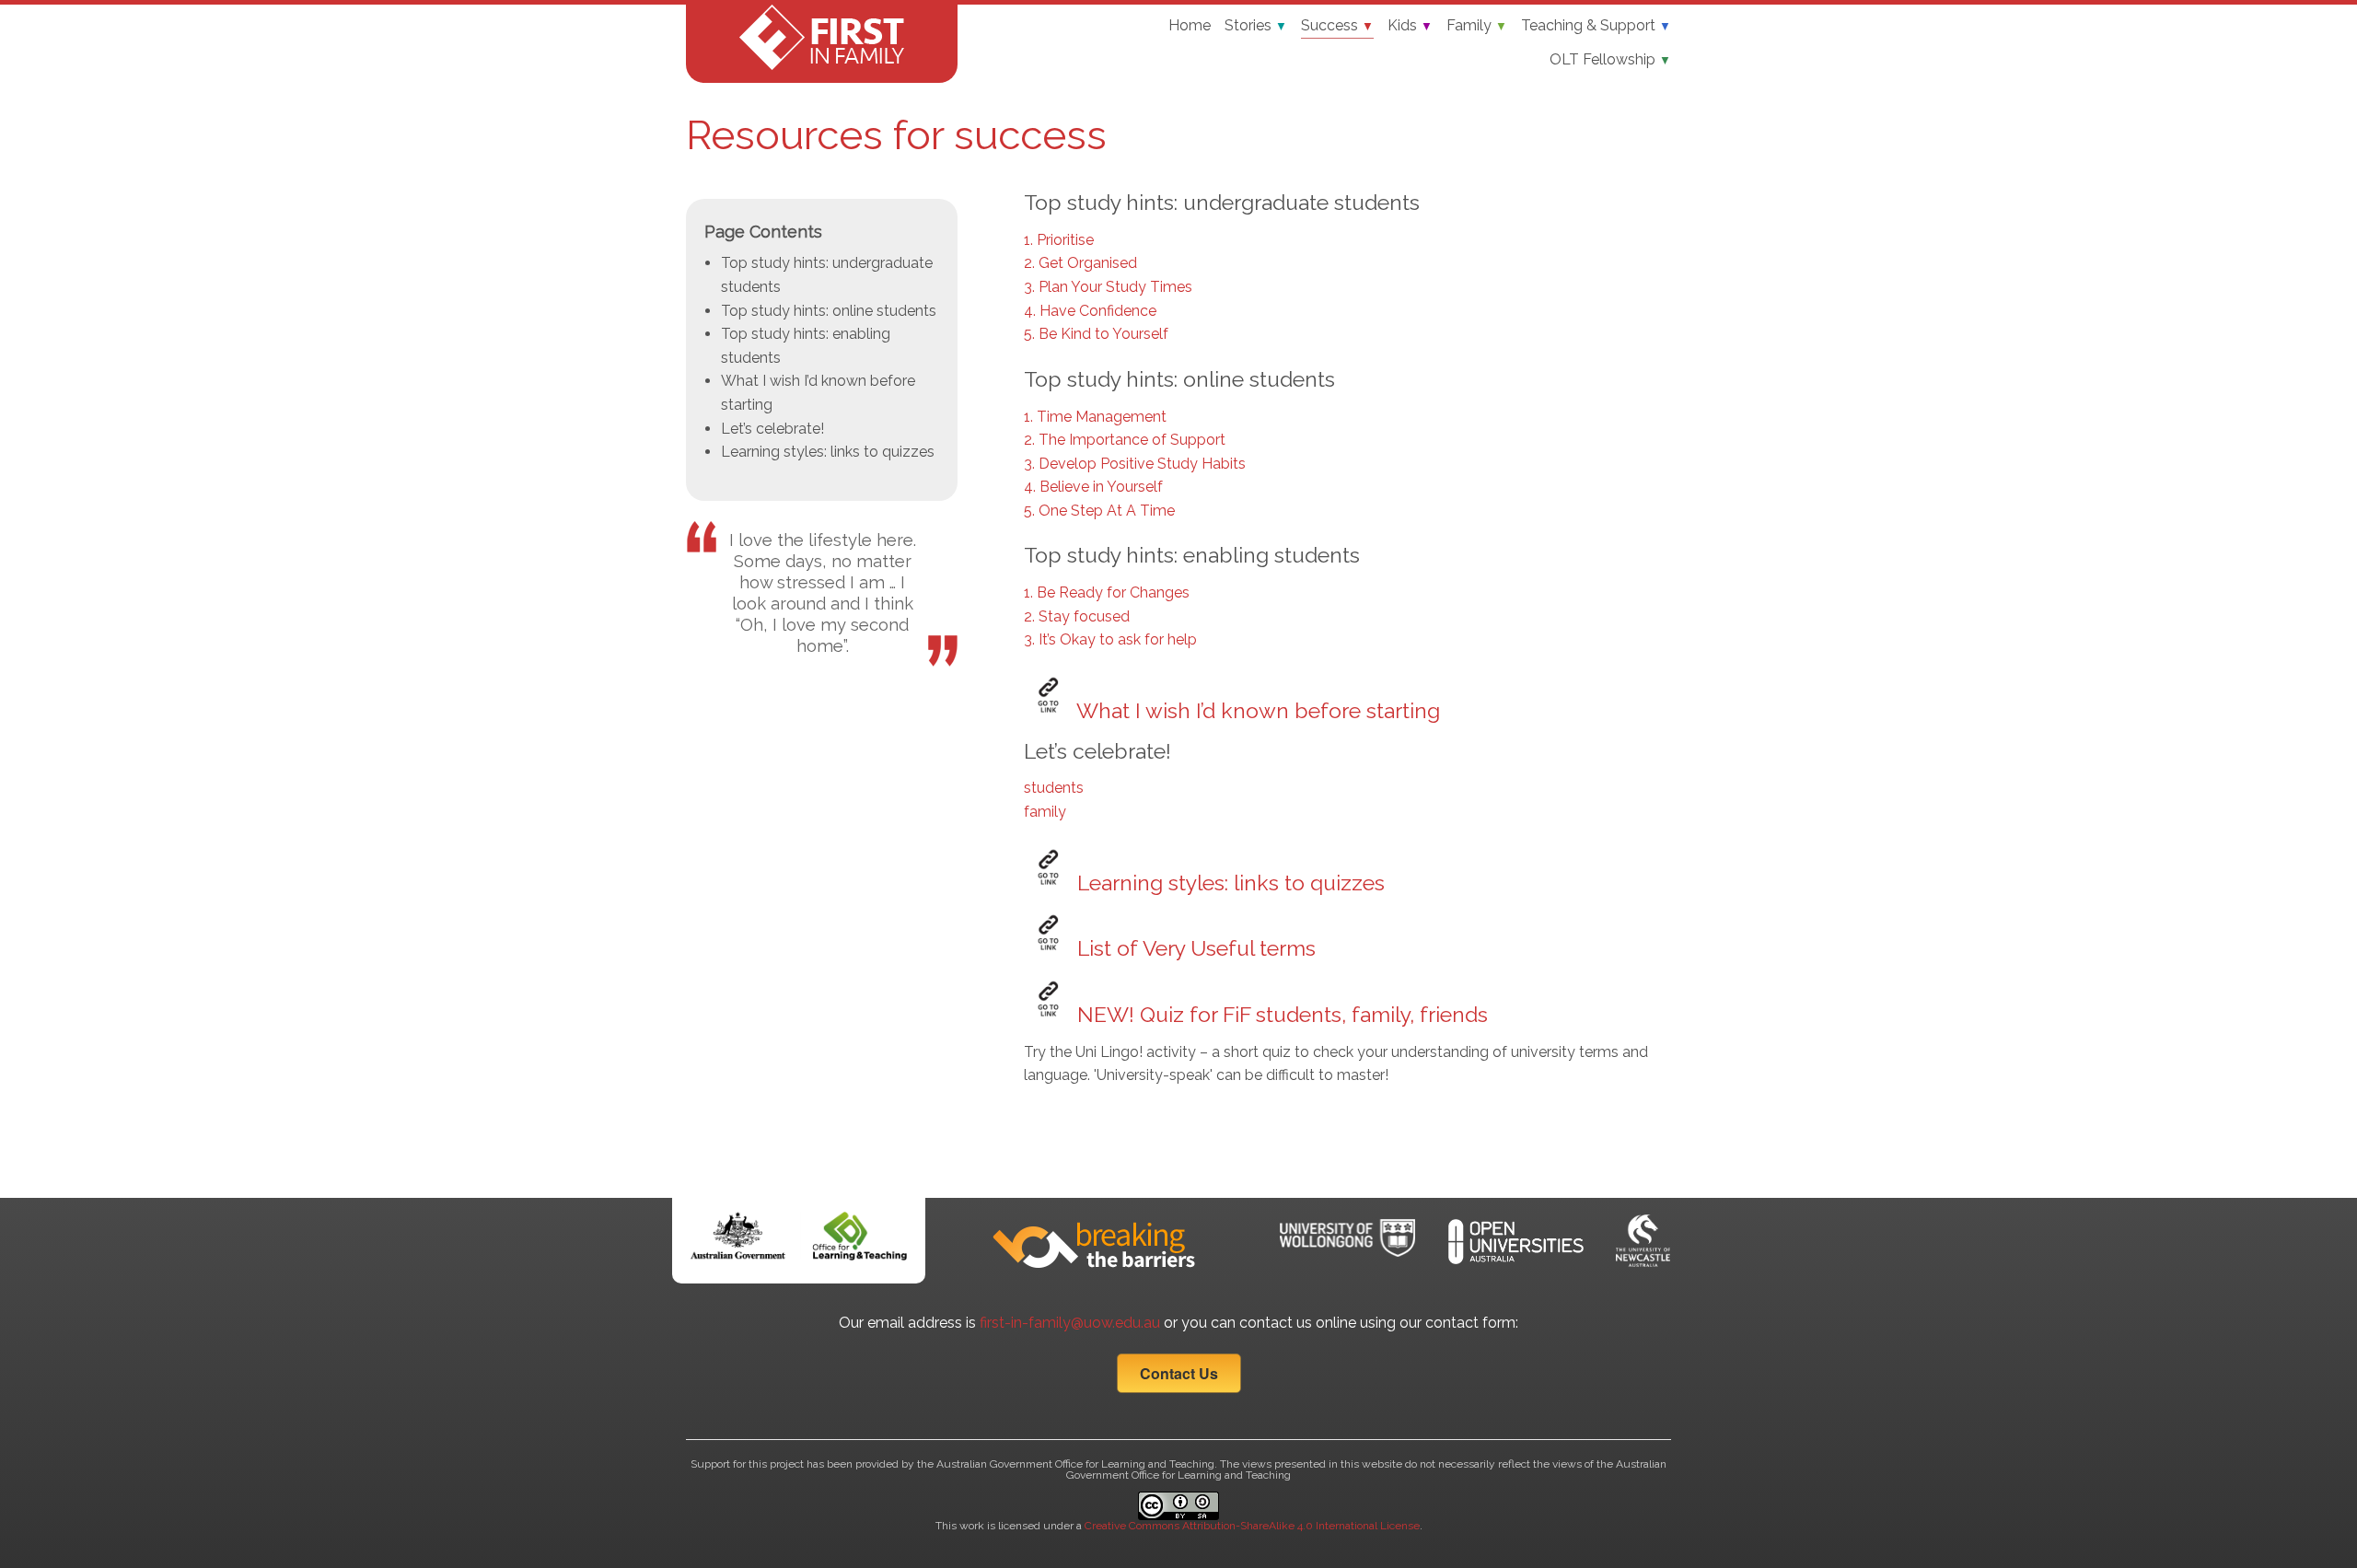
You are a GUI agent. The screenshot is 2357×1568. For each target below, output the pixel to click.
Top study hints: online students (829, 311)
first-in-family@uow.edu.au (1070, 1323)
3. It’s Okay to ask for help (1110, 639)
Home (1190, 25)
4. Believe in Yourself (1093, 487)
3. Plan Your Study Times (1108, 287)
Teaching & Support (1596, 25)
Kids (1410, 25)
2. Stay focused (1077, 616)
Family (1477, 25)
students (1054, 788)
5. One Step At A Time (1099, 511)
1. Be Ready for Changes (1107, 592)
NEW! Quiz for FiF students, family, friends (1280, 1014)
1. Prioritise (1059, 240)
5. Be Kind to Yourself (1096, 334)
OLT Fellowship (1610, 59)
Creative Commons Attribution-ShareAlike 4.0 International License (1252, 1526)
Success (1337, 25)
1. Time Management (1095, 417)
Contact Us (1179, 1373)
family (1045, 812)
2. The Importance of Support (1125, 440)
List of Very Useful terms (1194, 948)
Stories (1256, 25)
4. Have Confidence (1090, 311)
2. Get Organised (1080, 263)
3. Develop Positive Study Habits (1135, 464)
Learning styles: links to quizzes (828, 452)
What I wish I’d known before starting (1256, 710)
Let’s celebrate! (772, 429)
